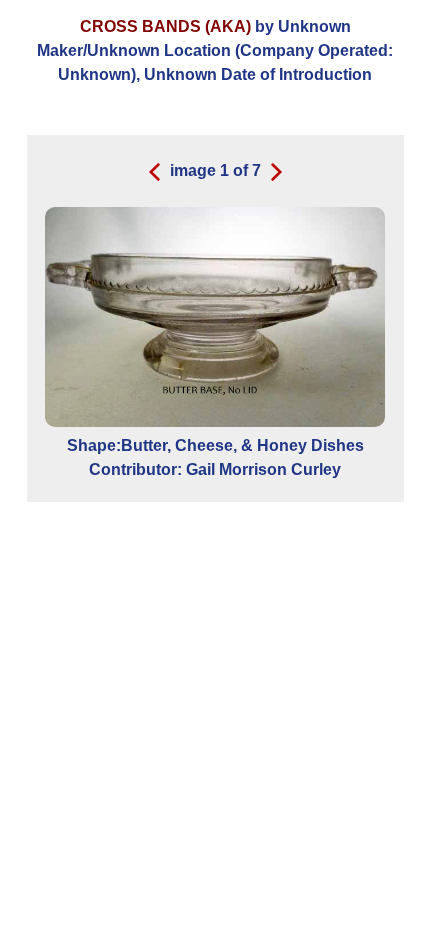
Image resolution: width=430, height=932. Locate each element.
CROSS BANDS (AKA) (165, 26)
